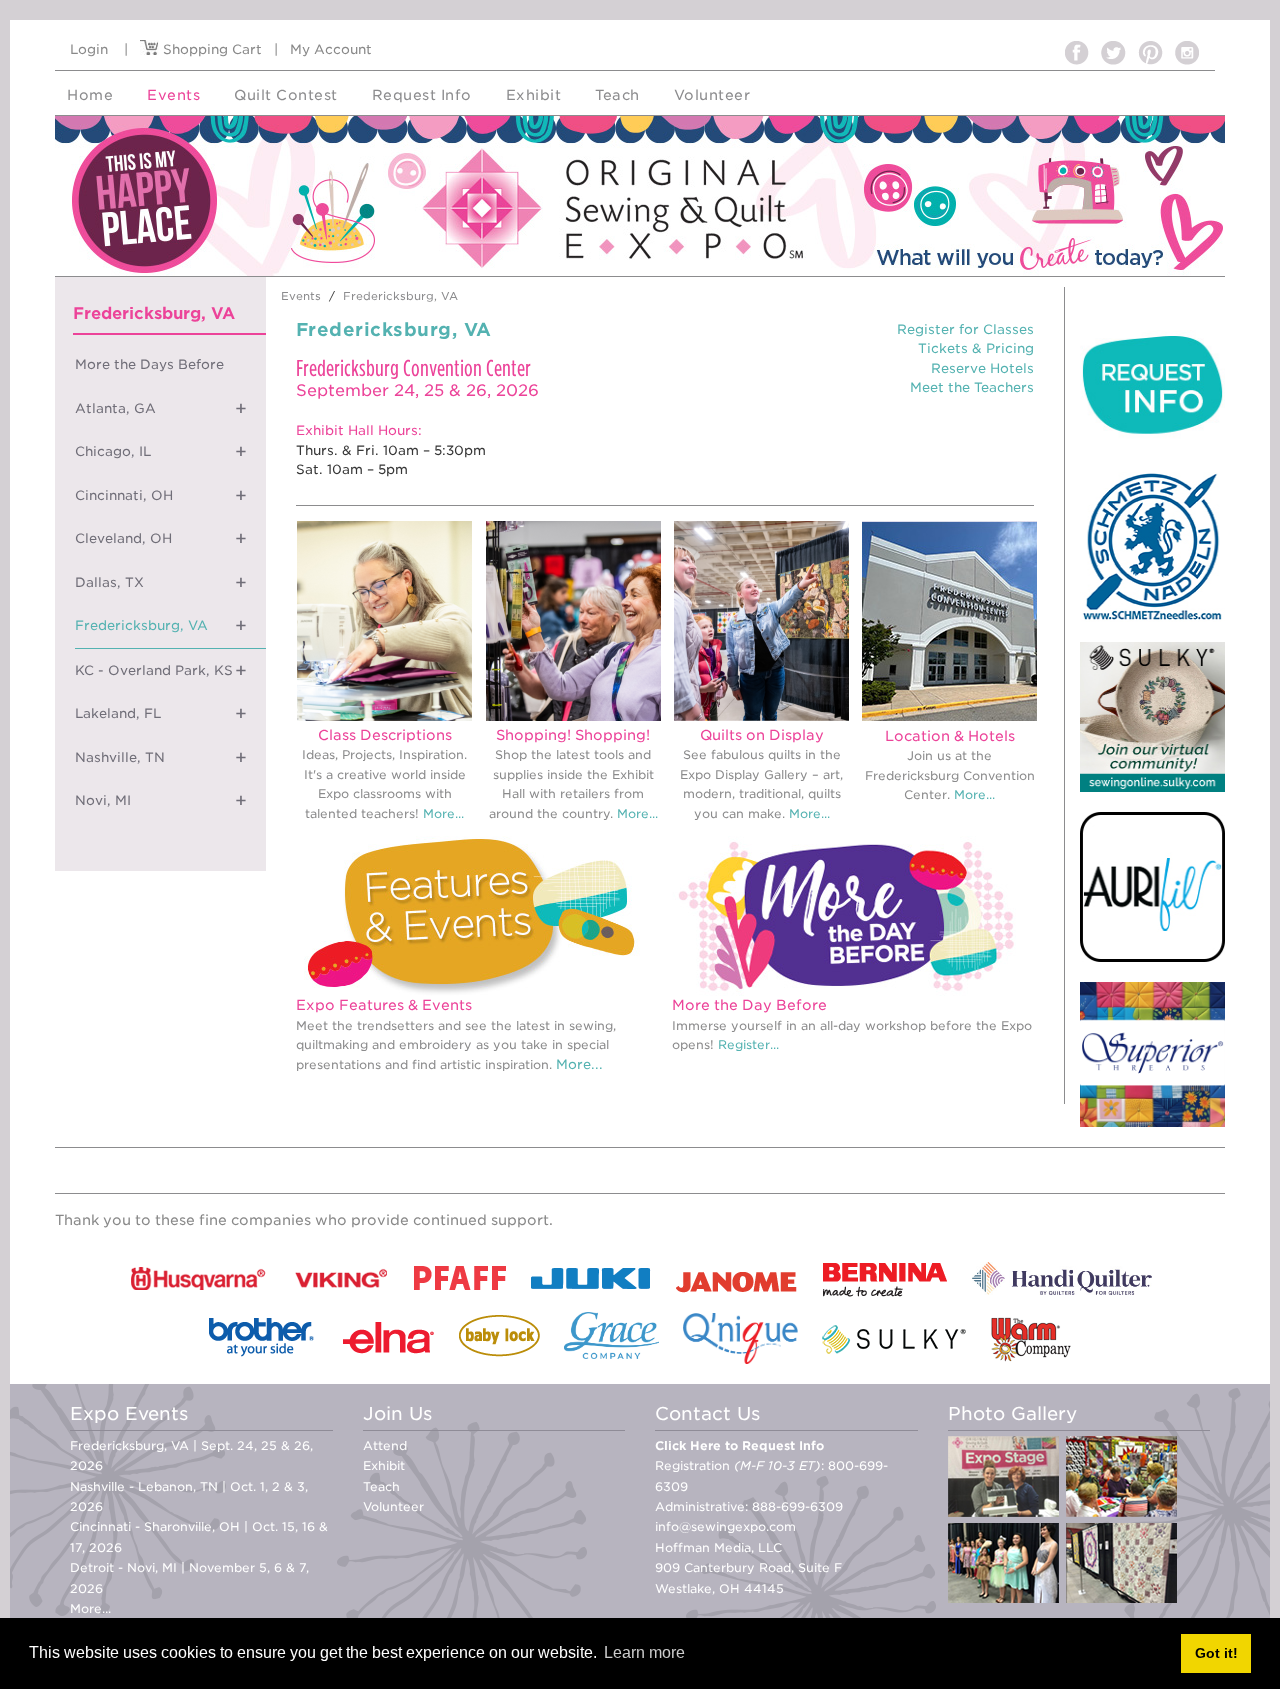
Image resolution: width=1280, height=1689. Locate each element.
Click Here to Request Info (739, 1445)
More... (443, 813)
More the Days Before (149, 364)
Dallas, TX (109, 582)
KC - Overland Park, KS (154, 670)
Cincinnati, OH (124, 495)
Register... (748, 1044)
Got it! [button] (1216, 1653)
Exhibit (384, 1465)
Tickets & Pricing (976, 348)
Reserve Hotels (982, 368)
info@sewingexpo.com (725, 1526)
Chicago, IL (113, 451)
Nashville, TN (120, 757)
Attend (385, 1445)
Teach (381, 1486)
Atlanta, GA (115, 408)
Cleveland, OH (123, 538)
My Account (331, 49)
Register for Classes (965, 329)
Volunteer (393, 1506)
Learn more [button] (644, 1652)
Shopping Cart (210, 49)
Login (89, 49)
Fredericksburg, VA (141, 625)
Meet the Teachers (972, 387)
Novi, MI (103, 800)
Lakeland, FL (118, 713)
